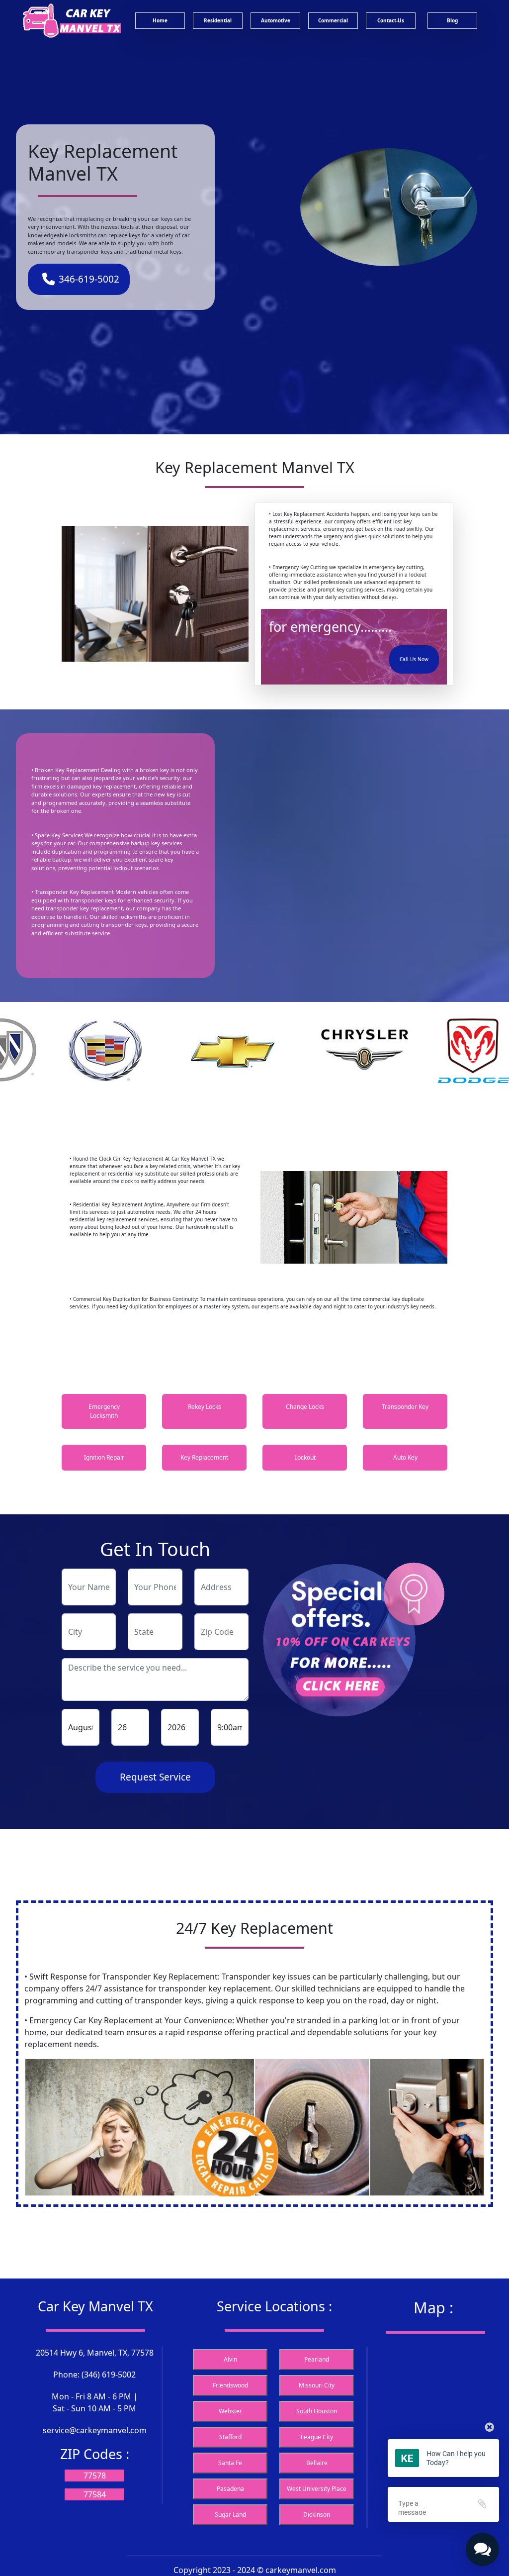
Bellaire (317, 2463)
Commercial (333, 20)
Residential (218, 20)
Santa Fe (230, 2463)
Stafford (230, 2437)
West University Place (317, 2489)
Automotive (276, 20)
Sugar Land (230, 2515)
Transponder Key (405, 1407)
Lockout (305, 1457)
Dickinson (317, 2515)
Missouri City (317, 2385)
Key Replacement (204, 1457)
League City (317, 2437)
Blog (452, 20)
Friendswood (230, 2385)
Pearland (317, 2359)
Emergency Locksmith (104, 1411)
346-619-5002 (89, 279)
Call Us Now (414, 659)
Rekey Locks (205, 1407)
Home (160, 20)
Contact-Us (391, 20)
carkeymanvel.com (301, 2570)
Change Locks (305, 1407)
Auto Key (405, 1457)
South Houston (317, 2411)
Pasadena (230, 2489)
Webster (230, 2411)
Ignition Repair (104, 1457)
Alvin (230, 2359)
